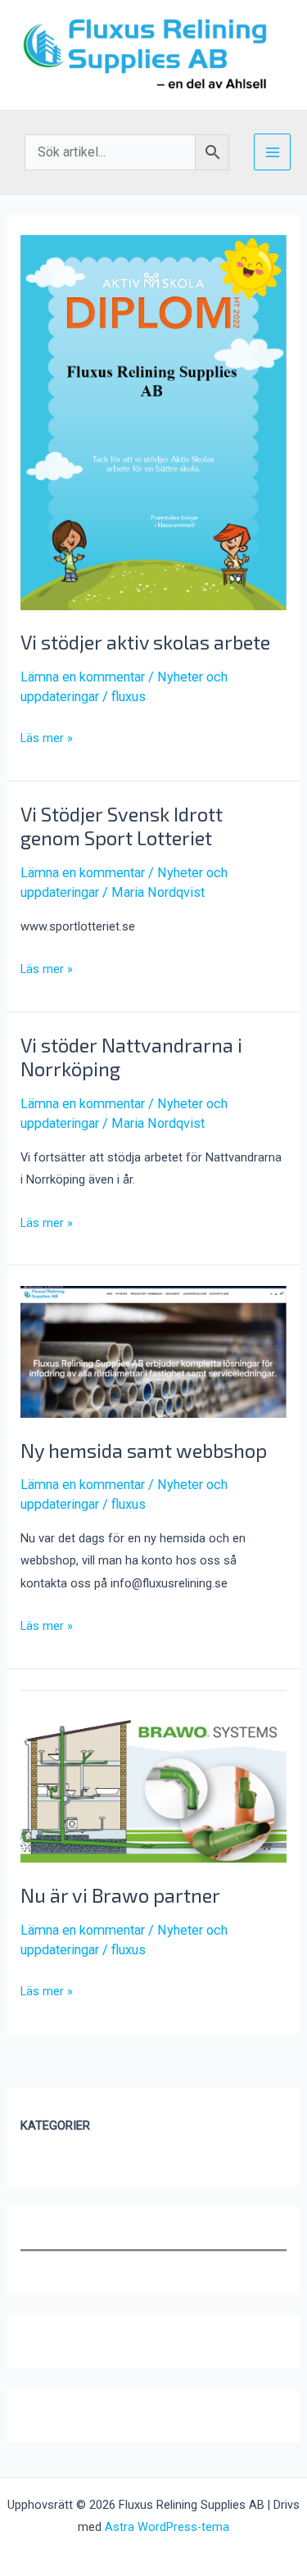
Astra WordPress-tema (167, 2527)
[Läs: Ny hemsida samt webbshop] (153, 1351)
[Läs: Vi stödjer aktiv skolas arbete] (153, 421)
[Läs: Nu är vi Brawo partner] (153, 1775)
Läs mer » (47, 740)
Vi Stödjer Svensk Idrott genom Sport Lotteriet (122, 826)
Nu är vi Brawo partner (120, 1895)
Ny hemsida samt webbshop (144, 1450)
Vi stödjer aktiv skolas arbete (145, 642)
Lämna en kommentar (83, 677)
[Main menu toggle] (272, 152)
